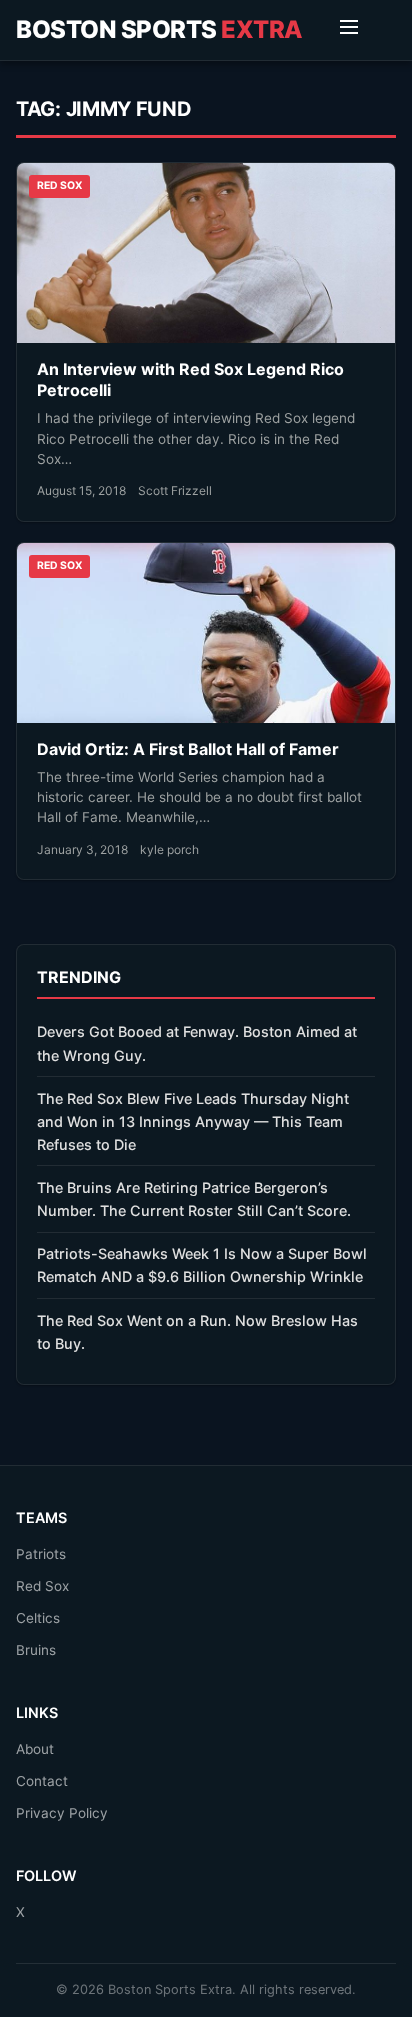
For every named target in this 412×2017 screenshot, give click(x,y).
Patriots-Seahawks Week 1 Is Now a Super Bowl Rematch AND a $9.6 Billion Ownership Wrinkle (202, 1265)
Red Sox (42, 1586)
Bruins (36, 1650)
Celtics (38, 1618)
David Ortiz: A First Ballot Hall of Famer (188, 749)
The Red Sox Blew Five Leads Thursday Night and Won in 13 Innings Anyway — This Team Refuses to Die (193, 1121)
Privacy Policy (62, 1813)
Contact (42, 1781)
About (35, 1749)
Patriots (41, 1554)
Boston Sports (159, 29)
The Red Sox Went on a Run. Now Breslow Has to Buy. (197, 1332)
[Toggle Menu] (349, 30)
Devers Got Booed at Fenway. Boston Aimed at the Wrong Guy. (197, 1043)
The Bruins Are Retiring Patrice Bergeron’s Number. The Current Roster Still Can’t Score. (194, 1199)
